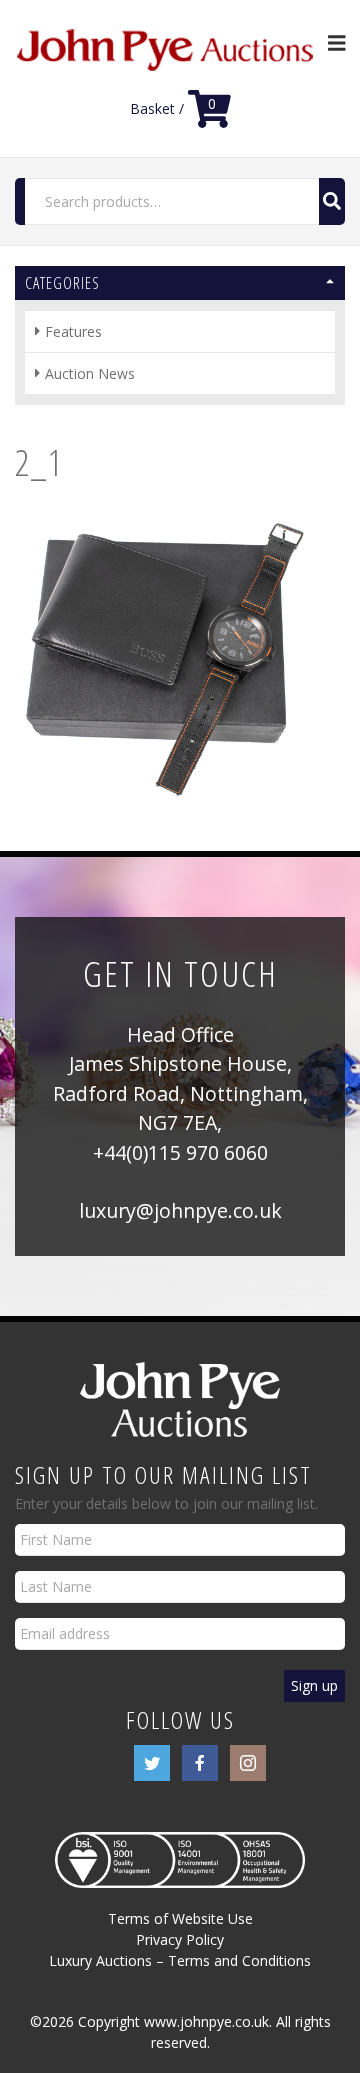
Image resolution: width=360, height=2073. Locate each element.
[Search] (332, 201)
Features (73, 331)
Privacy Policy (180, 1939)
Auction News (90, 373)
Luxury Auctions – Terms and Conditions (180, 1960)
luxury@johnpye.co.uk (180, 1210)
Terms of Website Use (180, 1918)
